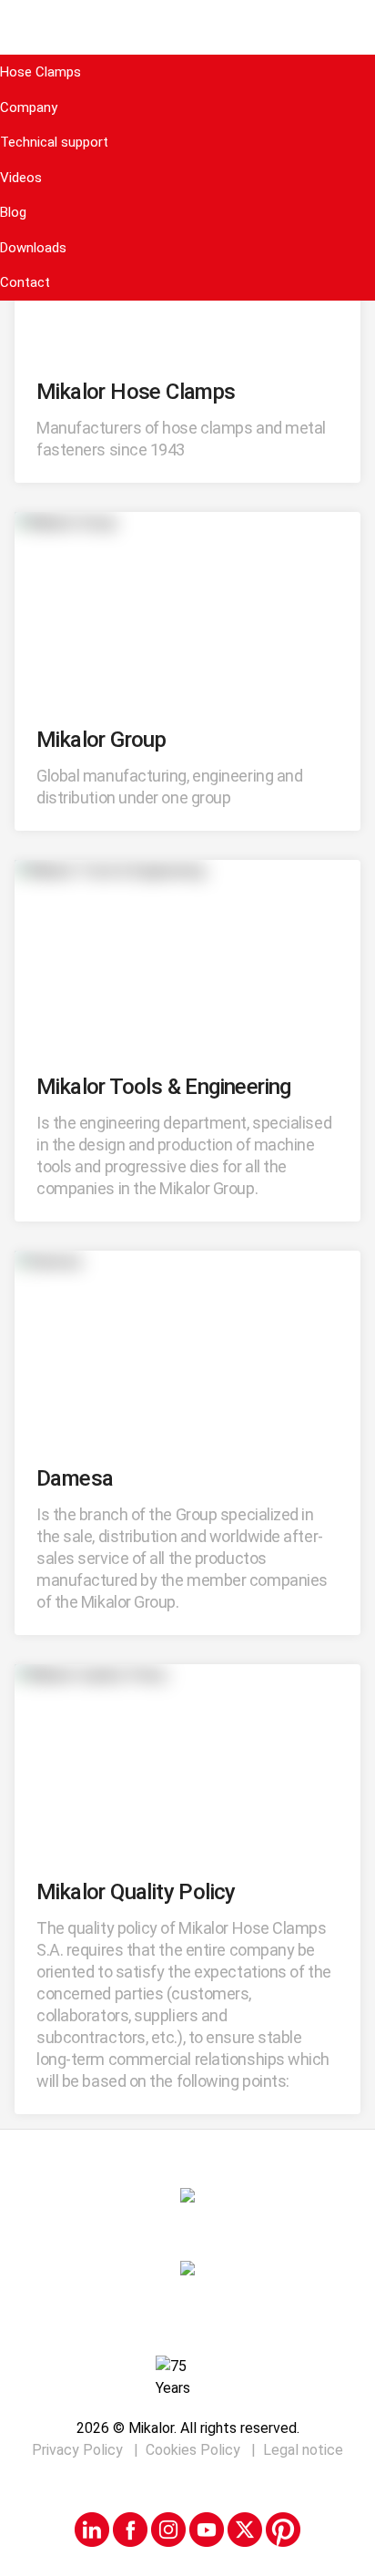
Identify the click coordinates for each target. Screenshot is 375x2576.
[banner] (187, 27)
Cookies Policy (195, 2450)
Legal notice (303, 2450)
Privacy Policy (79, 2450)
